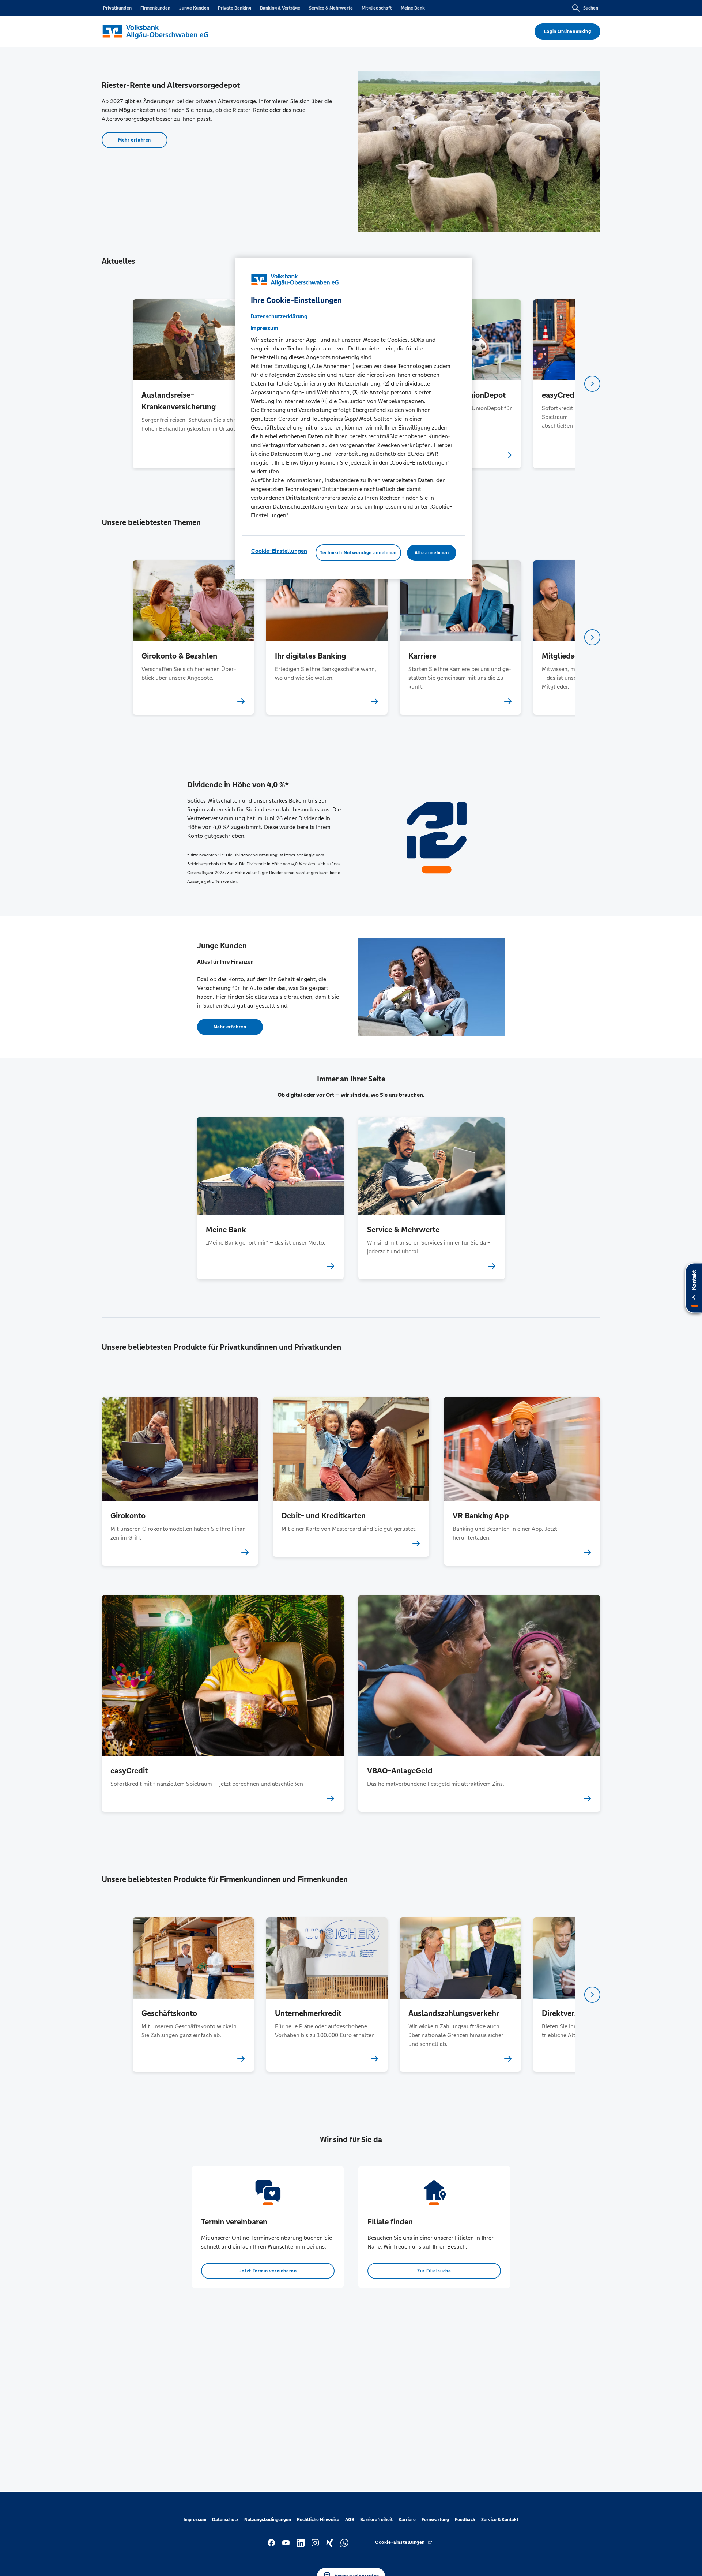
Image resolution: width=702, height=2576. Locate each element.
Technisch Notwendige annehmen (358, 553)
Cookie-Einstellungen (279, 551)
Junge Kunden (194, 8)
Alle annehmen (432, 553)
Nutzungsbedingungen (268, 2520)
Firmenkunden (155, 8)
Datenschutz (225, 2520)
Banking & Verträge (280, 8)
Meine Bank (413, 8)
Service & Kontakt (500, 2520)
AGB (350, 2520)
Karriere (407, 2520)
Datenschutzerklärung (279, 316)
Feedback (465, 2520)
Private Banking (235, 8)
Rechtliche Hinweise (318, 2520)
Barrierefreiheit (376, 2520)
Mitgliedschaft (377, 8)
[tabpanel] (193, 384)
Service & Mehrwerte (331, 8)
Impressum (195, 2520)
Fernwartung (435, 2520)
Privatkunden (117, 8)
